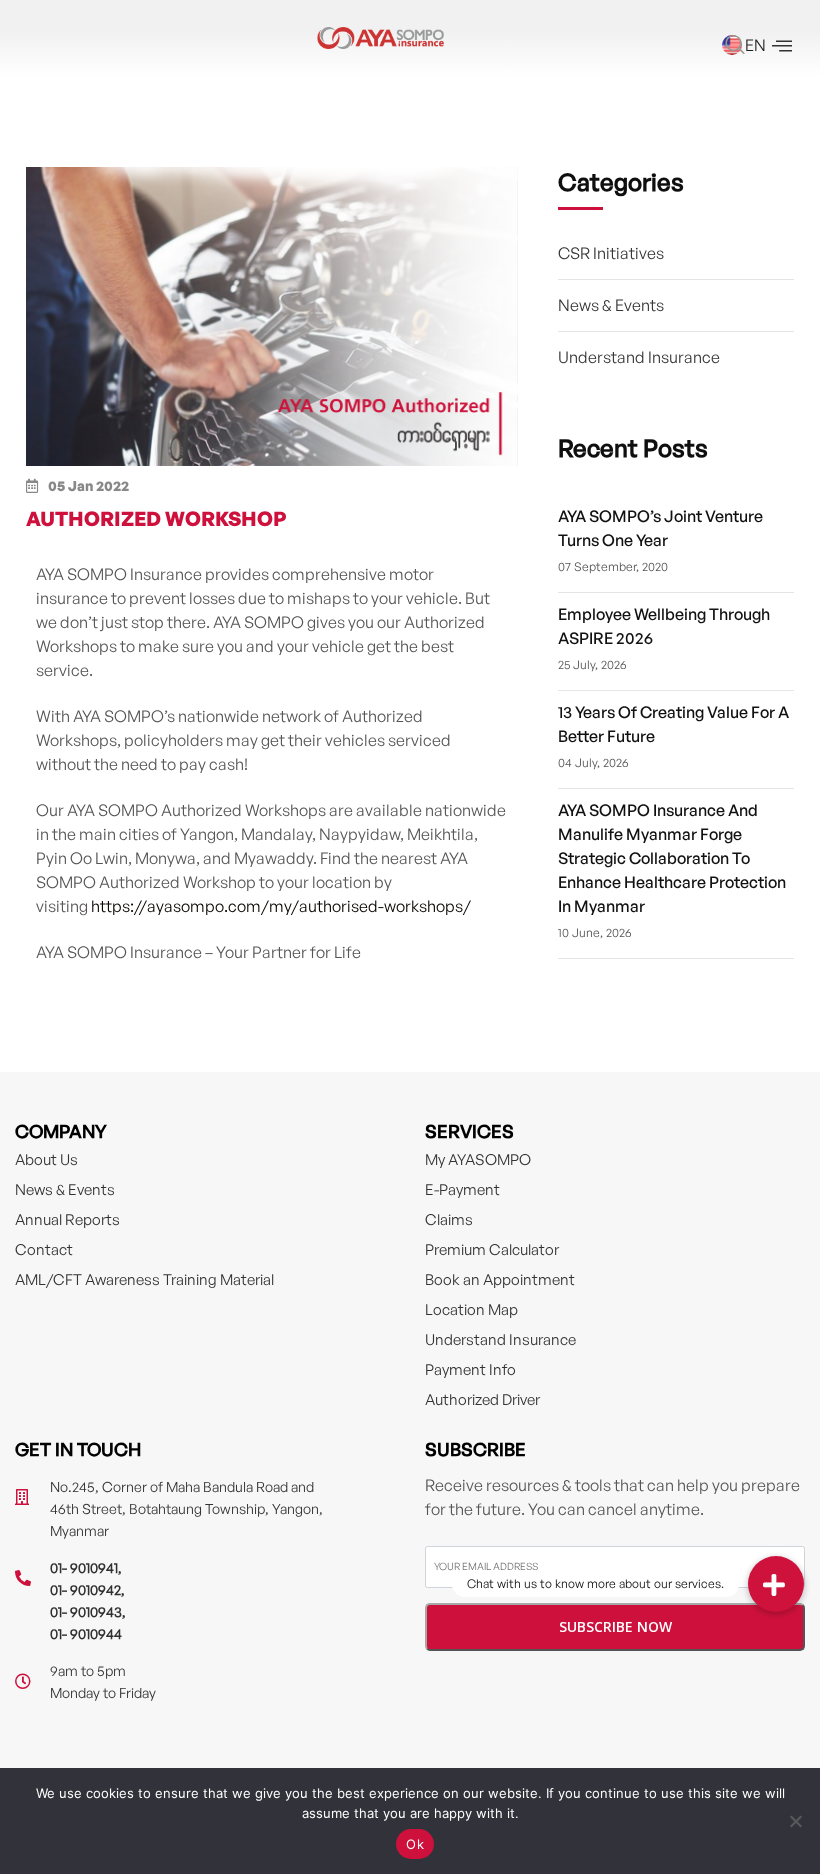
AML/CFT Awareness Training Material (144, 1279)
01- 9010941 (84, 1567)
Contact (44, 1249)
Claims (449, 1219)
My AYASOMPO (478, 1159)
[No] (795, 1821)
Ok (415, 1844)
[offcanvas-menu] (782, 46)
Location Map (471, 1309)
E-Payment (462, 1189)
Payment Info (470, 1369)
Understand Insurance (639, 357)
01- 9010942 (85, 1589)
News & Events (611, 305)
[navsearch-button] (735, 46)
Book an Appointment (500, 1279)
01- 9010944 (86, 1633)
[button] (776, 1584)
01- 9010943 (86, 1611)
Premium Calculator (492, 1249)
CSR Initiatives (611, 253)
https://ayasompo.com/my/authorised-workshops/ (281, 906)
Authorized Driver (482, 1399)
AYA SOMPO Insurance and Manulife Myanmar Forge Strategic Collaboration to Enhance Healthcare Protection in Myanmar (672, 858)
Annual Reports (67, 1219)
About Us (46, 1159)
